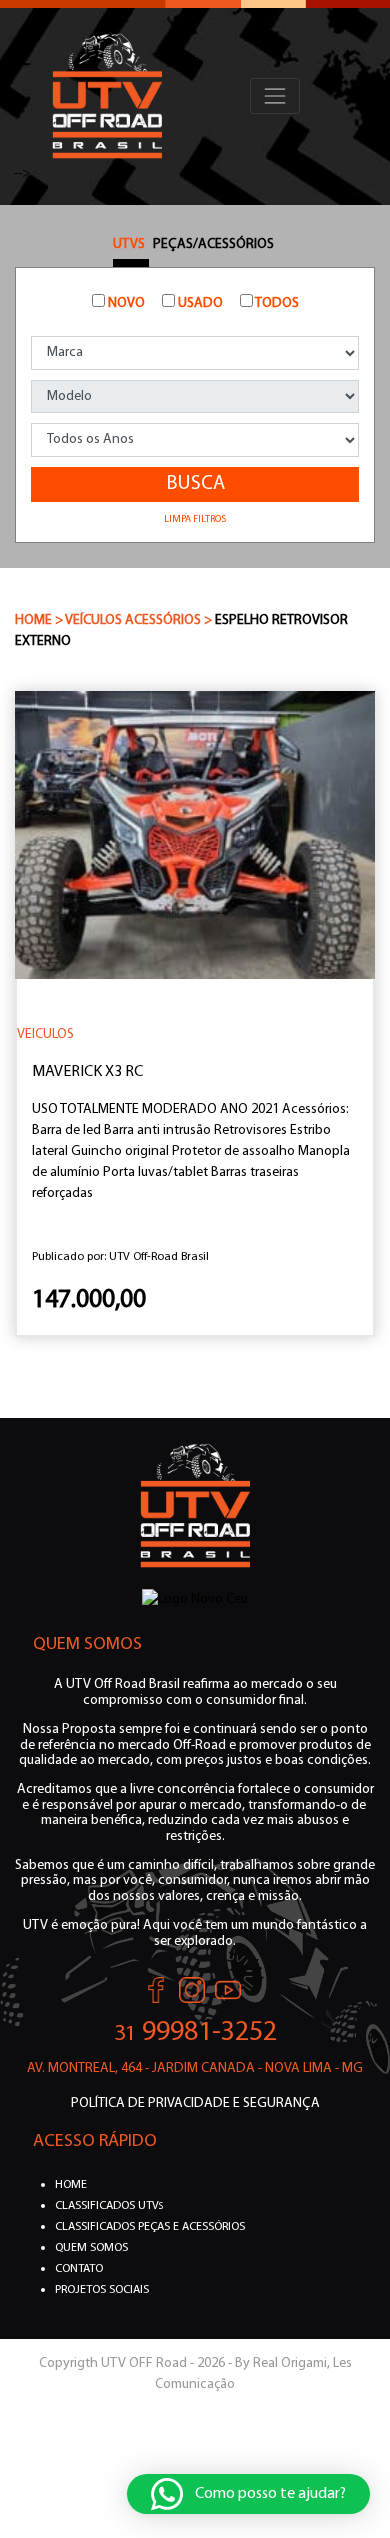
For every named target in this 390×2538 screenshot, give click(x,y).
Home (71, 2185)
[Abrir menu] (274, 95)
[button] (248, 2494)
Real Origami (290, 2363)
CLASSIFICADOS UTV (109, 2206)
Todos (276, 303)
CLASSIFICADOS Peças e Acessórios (150, 2227)
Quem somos (91, 2248)
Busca (195, 484)
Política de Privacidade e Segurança (195, 2103)
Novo (125, 303)
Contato (79, 2269)
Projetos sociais (102, 2290)
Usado (199, 303)
